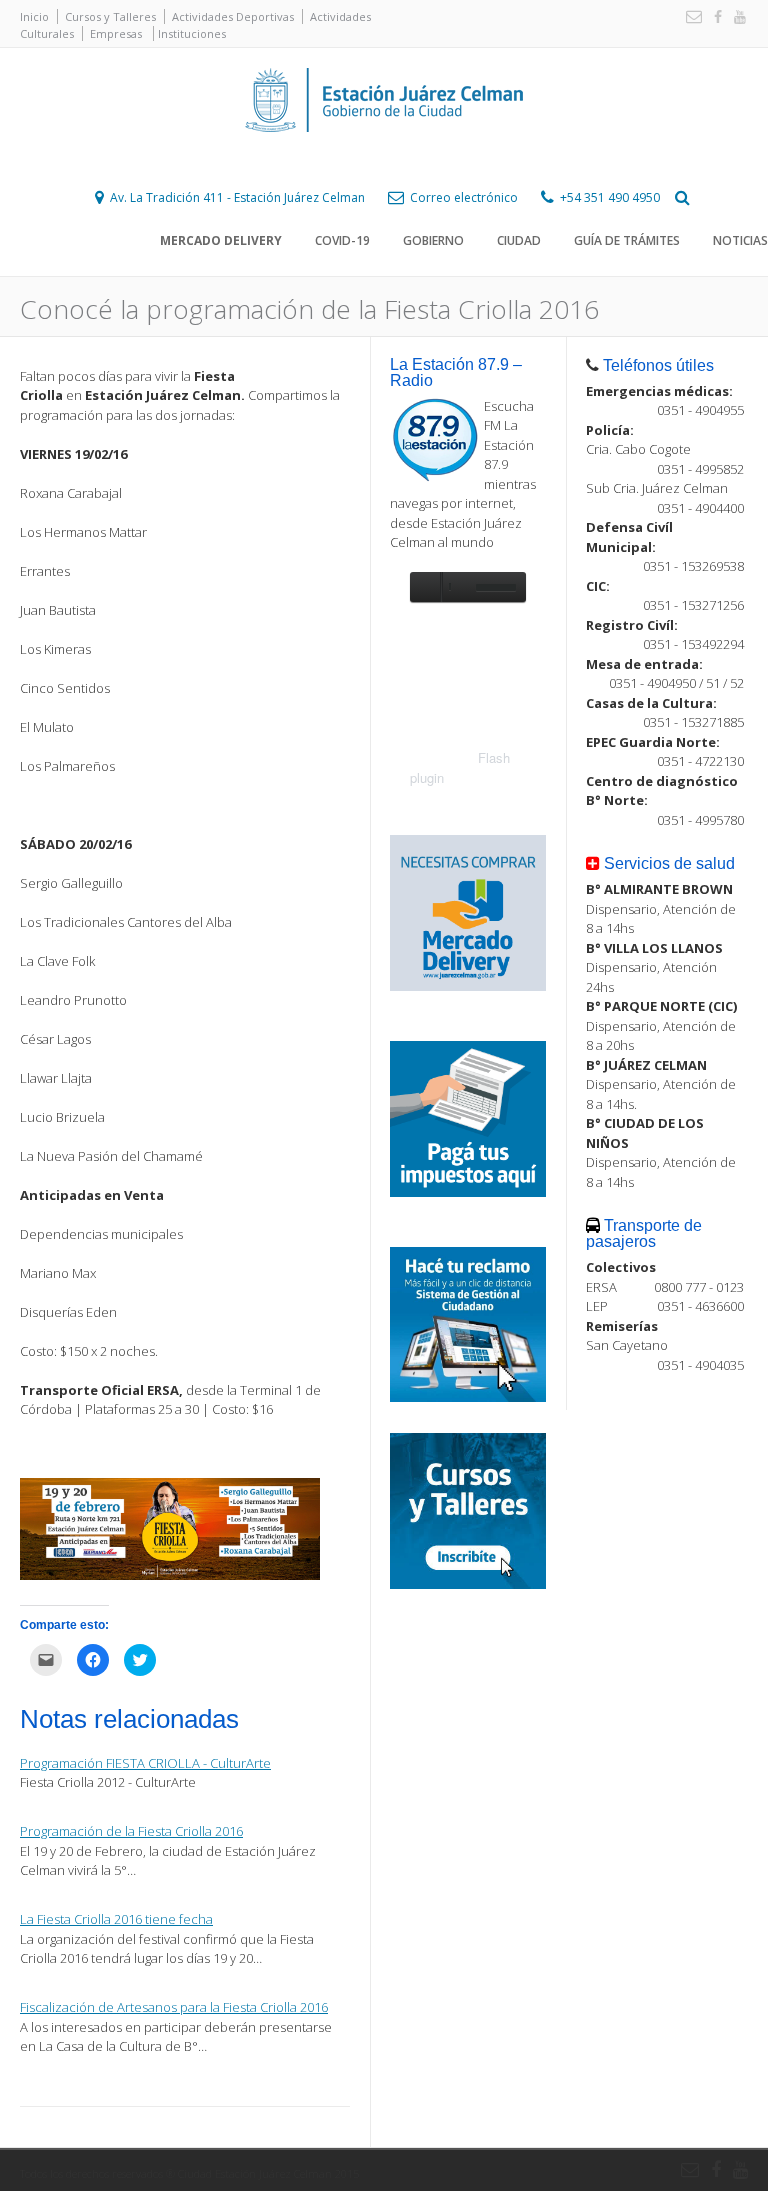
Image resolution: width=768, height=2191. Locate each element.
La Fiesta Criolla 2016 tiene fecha (116, 1919)
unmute (456, 587)
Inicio (34, 16)
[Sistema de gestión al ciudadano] (468, 1397)
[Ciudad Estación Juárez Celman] (384, 154)
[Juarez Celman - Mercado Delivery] (468, 986)
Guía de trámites (627, 240)
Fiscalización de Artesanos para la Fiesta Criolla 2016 (174, 2007)
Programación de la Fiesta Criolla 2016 (131, 1831)
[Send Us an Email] (690, 17)
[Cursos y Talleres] (468, 1584)
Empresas (116, 33)
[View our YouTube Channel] (736, 17)
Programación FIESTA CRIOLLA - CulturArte (145, 1763)
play (425, 587)
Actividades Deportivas (233, 16)
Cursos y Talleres (110, 16)
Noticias (740, 240)
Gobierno (433, 240)
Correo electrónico (464, 197)
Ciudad (519, 240)
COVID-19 (342, 240)
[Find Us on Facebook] (714, 17)
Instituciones (192, 33)
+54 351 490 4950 (610, 197)
